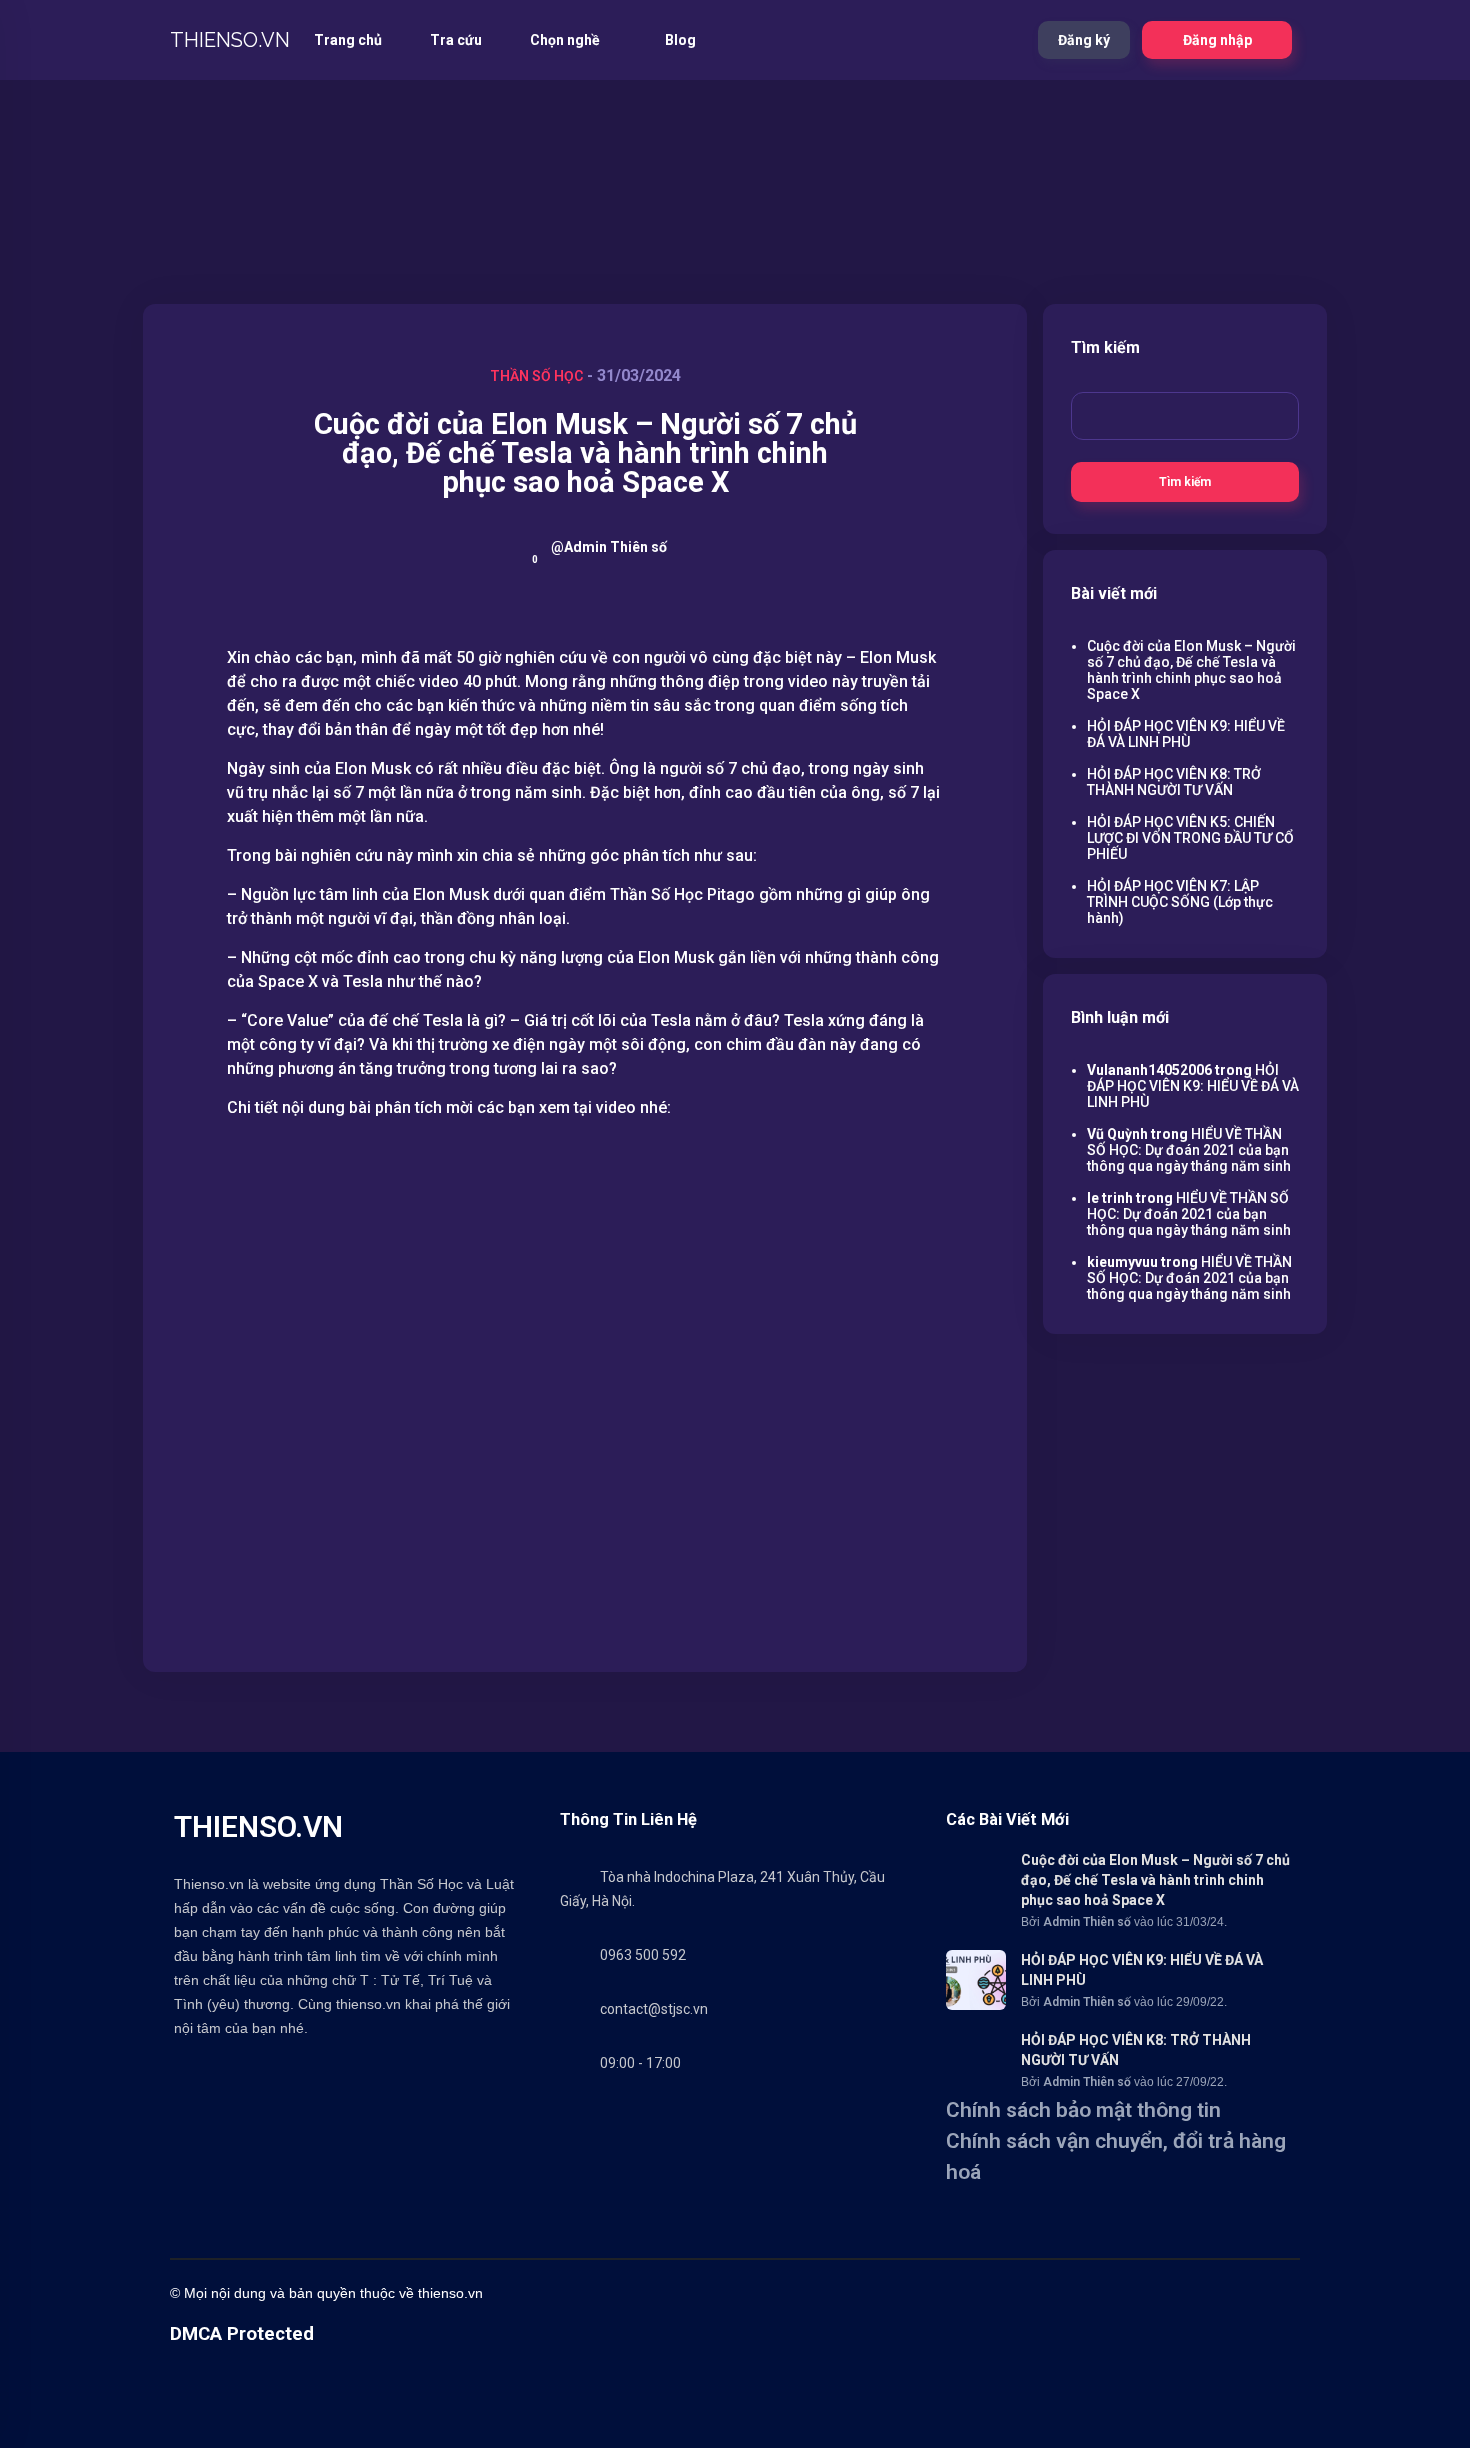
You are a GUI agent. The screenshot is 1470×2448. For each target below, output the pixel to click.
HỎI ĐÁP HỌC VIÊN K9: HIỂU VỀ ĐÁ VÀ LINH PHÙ (1186, 734)
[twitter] (860, 2292)
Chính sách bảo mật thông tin (1083, 2110)
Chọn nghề (566, 40)
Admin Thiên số (1087, 1922)
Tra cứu (456, 40)
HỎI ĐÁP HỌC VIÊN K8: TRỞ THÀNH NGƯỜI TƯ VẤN (1174, 782)
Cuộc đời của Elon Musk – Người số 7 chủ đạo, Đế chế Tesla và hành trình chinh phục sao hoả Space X (1191, 670)
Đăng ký (1084, 40)
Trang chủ (348, 40)
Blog (680, 40)
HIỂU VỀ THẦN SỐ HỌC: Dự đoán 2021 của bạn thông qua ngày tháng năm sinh (1189, 1150)
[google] (1090, 2292)
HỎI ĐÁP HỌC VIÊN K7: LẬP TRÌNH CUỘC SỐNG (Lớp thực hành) (1180, 902)
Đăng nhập (1217, 40)
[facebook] (820, 2292)
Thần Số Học (536, 376)
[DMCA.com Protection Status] (220, 2438)
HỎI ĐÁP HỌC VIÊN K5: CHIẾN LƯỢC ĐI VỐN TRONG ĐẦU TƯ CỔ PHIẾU (1190, 838)
